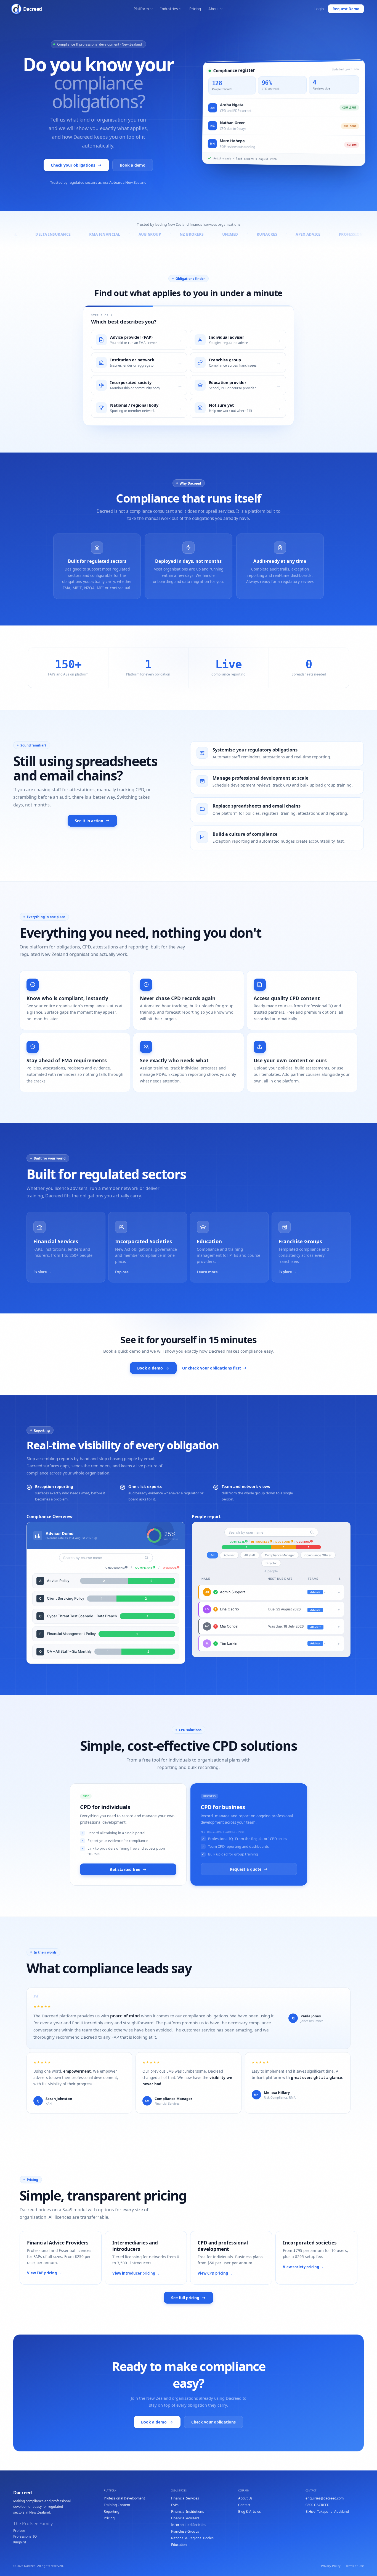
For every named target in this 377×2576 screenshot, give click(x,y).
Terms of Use (355, 2566)
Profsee (19, 2530)
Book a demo (133, 165)
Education (179, 2545)
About (214, 9)
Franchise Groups (185, 2531)
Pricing (195, 9)
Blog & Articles (249, 2511)
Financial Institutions (188, 2511)
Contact (244, 2505)
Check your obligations (73, 165)
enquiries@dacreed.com (325, 2498)
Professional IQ (25, 2536)
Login (319, 9)
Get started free (125, 1869)
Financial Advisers (185, 2518)
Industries (169, 9)
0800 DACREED (318, 2505)
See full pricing (185, 2298)
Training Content (117, 2505)
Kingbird (20, 2542)
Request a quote (246, 1869)
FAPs (175, 2505)
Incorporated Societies (189, 2525)
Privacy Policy (331, 2566)
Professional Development (124, 2498)
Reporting (111, 2511)
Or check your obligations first (212, 1368)
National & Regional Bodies (192, 2538)
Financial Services (185, 2498)
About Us (245, 2498)
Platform (141, 9)
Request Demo (346, 9)
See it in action (89, 821)
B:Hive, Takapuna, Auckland (327, 2511)
